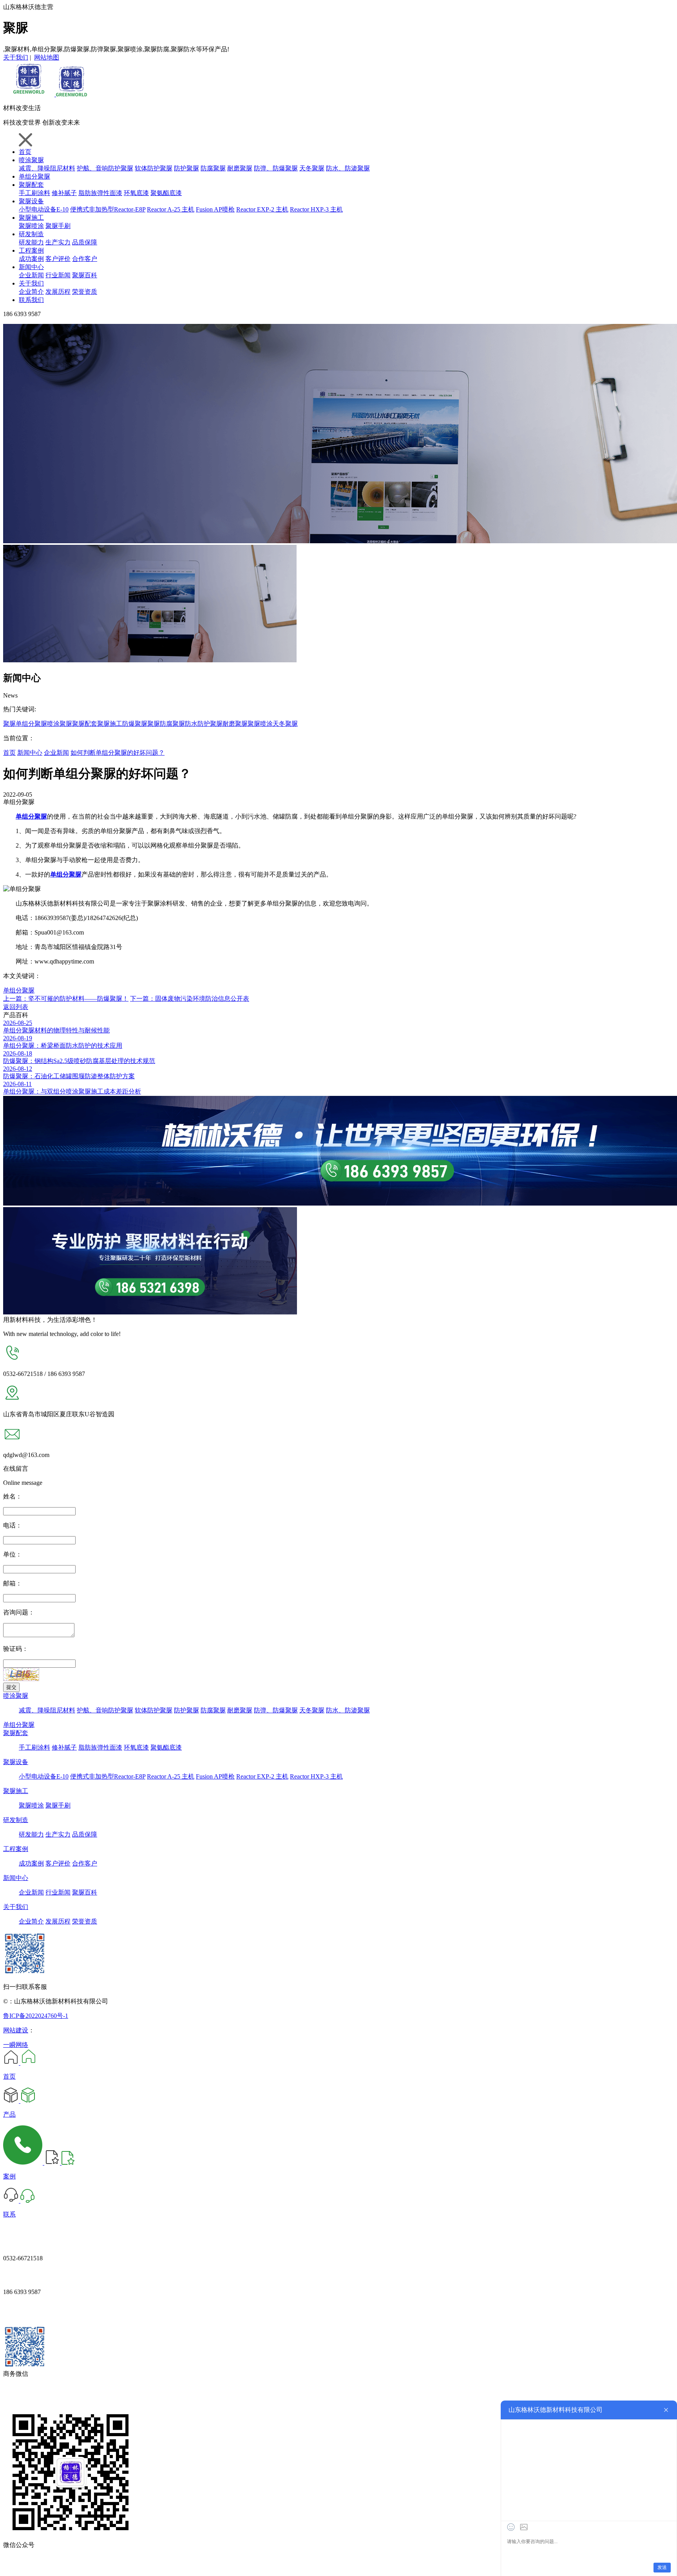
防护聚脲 (186, 168)
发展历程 (58, 292)
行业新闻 (58, 275)
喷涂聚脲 (31, 160)
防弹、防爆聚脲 (276, 168)
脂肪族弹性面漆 (100, 193)
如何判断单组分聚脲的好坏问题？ (118, 753)
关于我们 (16, 57)
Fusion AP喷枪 (215, 209)
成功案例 (31, 259)
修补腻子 (64, 193)
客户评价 (58, 259)
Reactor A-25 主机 (171, 209)
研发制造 (31, 234)
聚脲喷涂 (31, 226)
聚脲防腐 (160, 724)
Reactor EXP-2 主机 (262, 209)
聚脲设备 (31, 201)
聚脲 (9, 724)
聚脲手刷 (58, 226)
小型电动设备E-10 (44, 209)
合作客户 (85, 259)
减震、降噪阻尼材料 (47, 168)
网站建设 (16, 2030)
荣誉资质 (85, 292)
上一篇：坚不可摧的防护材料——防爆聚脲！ (66, 999)
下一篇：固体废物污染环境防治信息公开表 (190, 999)
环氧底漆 (136, 193)
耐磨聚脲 (240, 168)
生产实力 (58, 242)
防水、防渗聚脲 (348, 168)
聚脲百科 (85, 275)
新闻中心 (31, 267)
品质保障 (85, 242)
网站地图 (47, 57)
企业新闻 (31, 275)
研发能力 (31, 242)
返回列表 (16, 1007)
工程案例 (31, 250)
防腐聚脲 (213, 168)
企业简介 (31, 292)
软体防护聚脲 (154, 168)
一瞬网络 (16, 2045)
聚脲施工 (31, 218)
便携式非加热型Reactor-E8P (108, 209)
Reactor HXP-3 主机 (316, 209)
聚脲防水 (185, 724)
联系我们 (31, 300)
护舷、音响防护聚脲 (105, 168)
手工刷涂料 (34, 193)
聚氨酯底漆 (166, 193)
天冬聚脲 (312, 168)
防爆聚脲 (135, 724)
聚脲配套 (31, 185)
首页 (25, 152)
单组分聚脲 (34, 176)
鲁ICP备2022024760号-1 (36, 2016)
